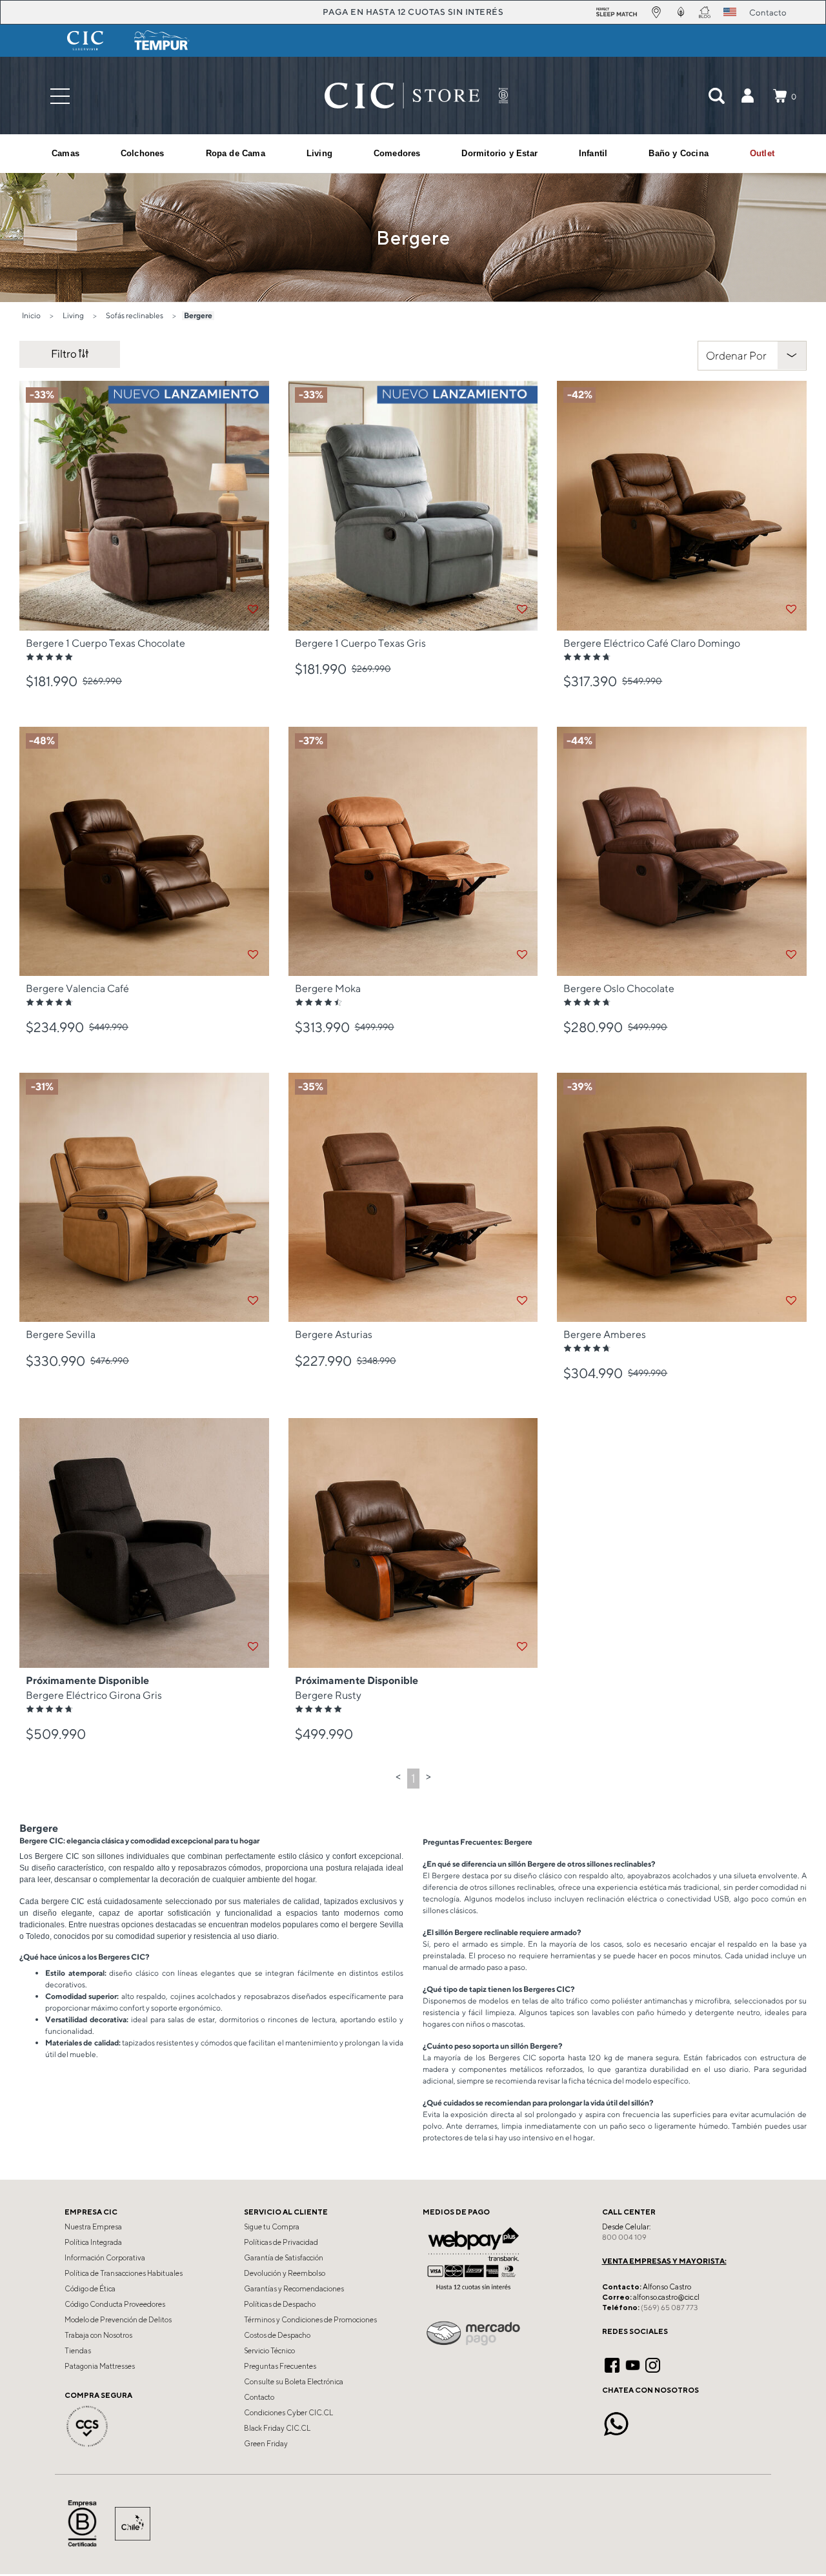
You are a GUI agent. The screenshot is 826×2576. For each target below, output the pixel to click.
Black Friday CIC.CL (277, 2428)
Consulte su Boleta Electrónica (294, 2382)
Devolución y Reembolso (285, 2273)
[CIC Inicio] (402, 96)
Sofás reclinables (135, 315)
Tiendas (78, 2351)
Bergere (198, 315)
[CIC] (85, 41)
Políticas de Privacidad (281, 2242)
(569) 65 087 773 (669, 2307)
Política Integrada (93, 2242)
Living (73, 315)
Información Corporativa (105, 2258)
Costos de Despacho (277, 2335)
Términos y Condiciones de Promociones (310, 2320)
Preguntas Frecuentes (280, 2366)
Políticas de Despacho (280, 2304)
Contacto (259, 2397)
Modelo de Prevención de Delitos (118, 2320)
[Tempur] (162, 41)
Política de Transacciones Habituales (124, 2273)
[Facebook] (612, 2364)
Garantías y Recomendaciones (294, 2289)
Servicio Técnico (269, 2351)
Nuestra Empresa (93, 2227)
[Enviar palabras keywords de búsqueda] (716, 96)
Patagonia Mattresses (100, 2366)
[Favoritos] (253, 609)
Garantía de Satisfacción (284, 2258)
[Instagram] (653, 2364)
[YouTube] (633, 2364)
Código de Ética (90, 2289)
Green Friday (266, 2444)
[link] (762, 154)
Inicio (31, 315)
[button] (747, 96)
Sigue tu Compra (272, 2227)
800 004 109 (624, 2237)
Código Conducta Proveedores (115, 2304)
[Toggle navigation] (60, 96)
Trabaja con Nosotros (98, 2335)
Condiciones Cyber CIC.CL (288, 2413)
